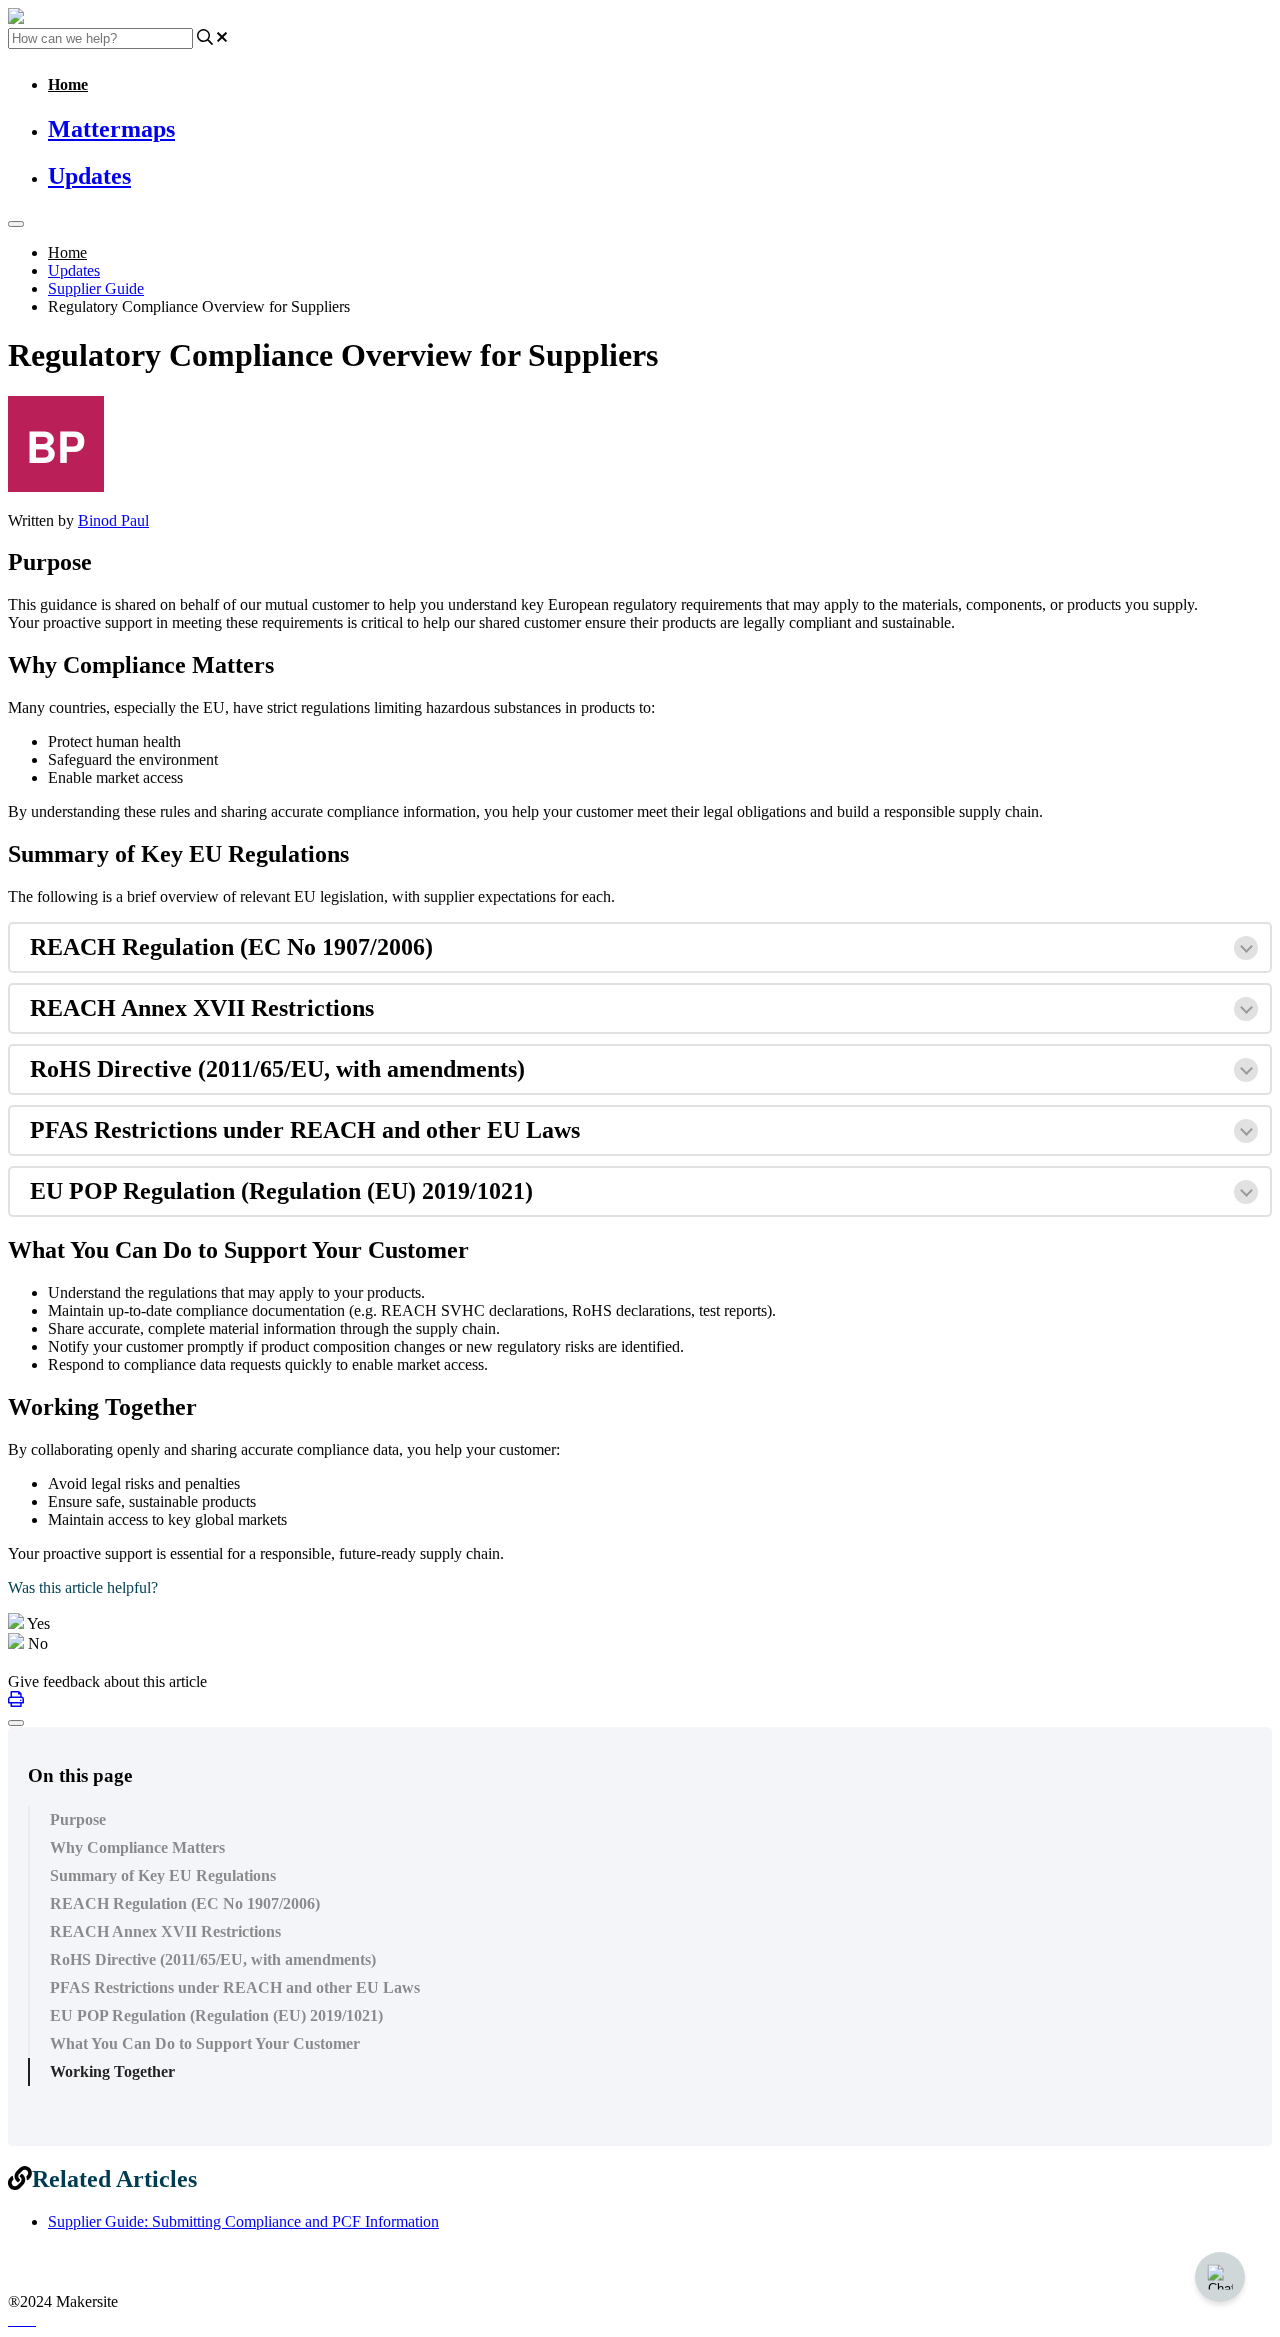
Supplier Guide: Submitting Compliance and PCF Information (243, 2221)
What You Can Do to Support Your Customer (205, 2043)
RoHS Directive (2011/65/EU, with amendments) (213, 1959)
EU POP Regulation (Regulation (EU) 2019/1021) (216, 2015)
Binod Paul (113, 520)
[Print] (16, 1699)
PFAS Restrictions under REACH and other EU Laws (235, 1987)
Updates (89, 176)
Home (68, 84)
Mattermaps (111, 129)
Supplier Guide (96, 288)
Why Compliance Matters (137, 1847)
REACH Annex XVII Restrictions (165, 1931)
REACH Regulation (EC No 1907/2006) (185, 1903)
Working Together (112, 2071)
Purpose (78, 1819)
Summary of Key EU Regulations (163, 1875)
